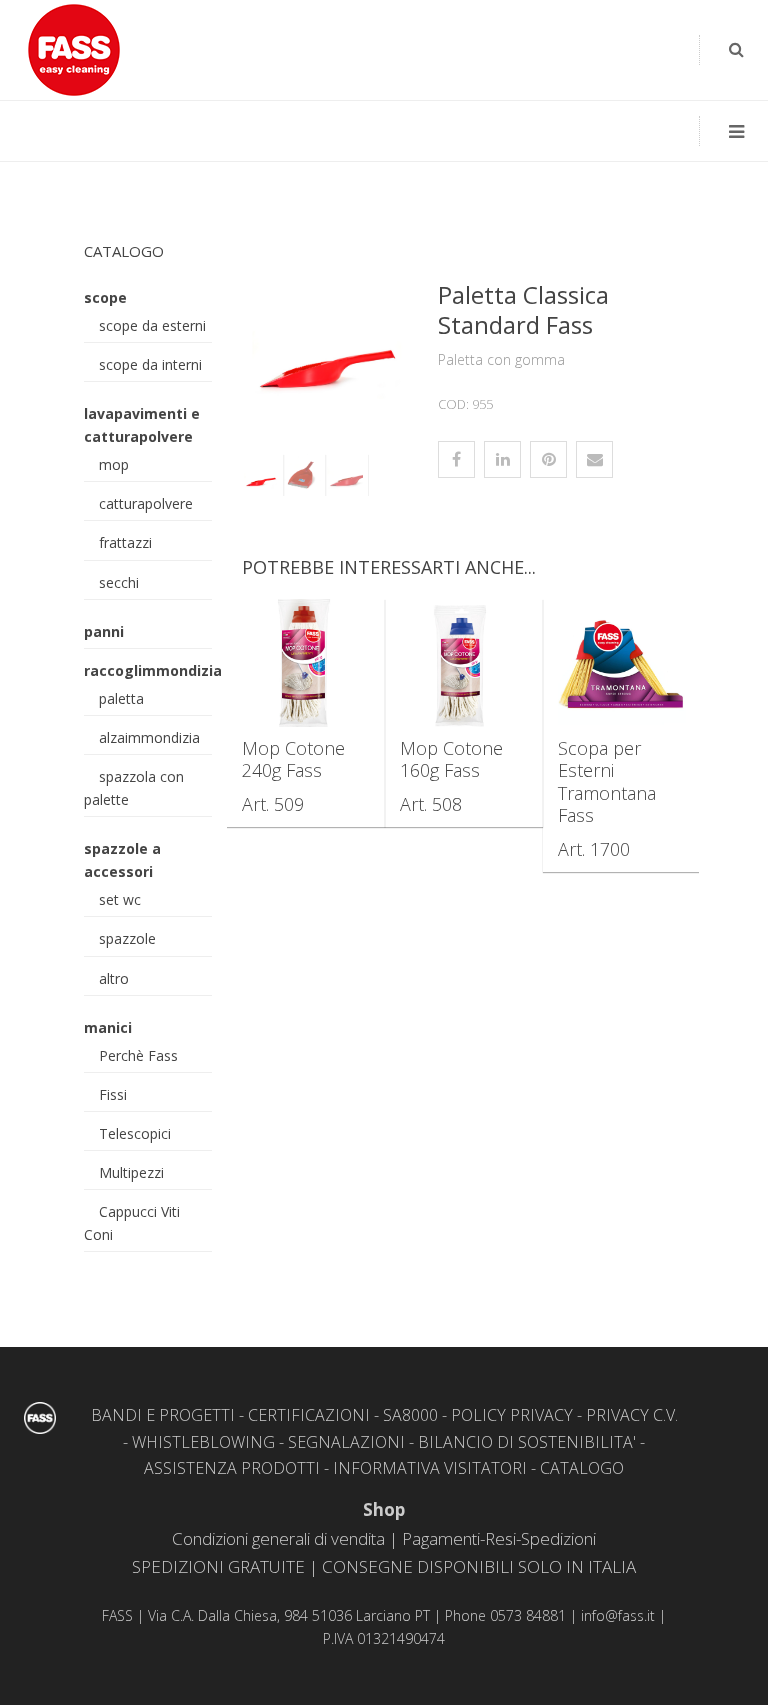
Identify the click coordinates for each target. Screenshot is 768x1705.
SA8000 (410, 1415)
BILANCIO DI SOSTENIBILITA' (527, 1442)
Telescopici (135, 1133)
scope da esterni (152, 325)
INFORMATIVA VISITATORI (430, 1468)
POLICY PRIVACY (512, 1415)
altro (114, 978)
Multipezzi (131, 1172)
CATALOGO (582, 1468)
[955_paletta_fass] (302, 475)
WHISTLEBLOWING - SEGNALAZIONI (268, 1442)
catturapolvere (146, 503)
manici (108, 1027)
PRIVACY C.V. (632, 1415)
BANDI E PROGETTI (163, 1415)
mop (114, 464)
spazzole (127, 938)
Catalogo (124, 251)
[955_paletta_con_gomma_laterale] (325, 338)
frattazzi (125, 542)
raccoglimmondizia (153, 670)
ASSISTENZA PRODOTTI (232, 1468)
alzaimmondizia (149, 737)
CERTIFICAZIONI (309, 1415)
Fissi (113, 1094)
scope (105, 297)
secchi (119, 582)
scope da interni (150, 364)
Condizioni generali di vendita (278, 1538)
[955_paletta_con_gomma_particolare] (344, 475)
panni (104, 631)
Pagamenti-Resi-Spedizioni (499, 1538)
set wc (120, 899)
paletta (121, 698)
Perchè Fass (138, 1055)
